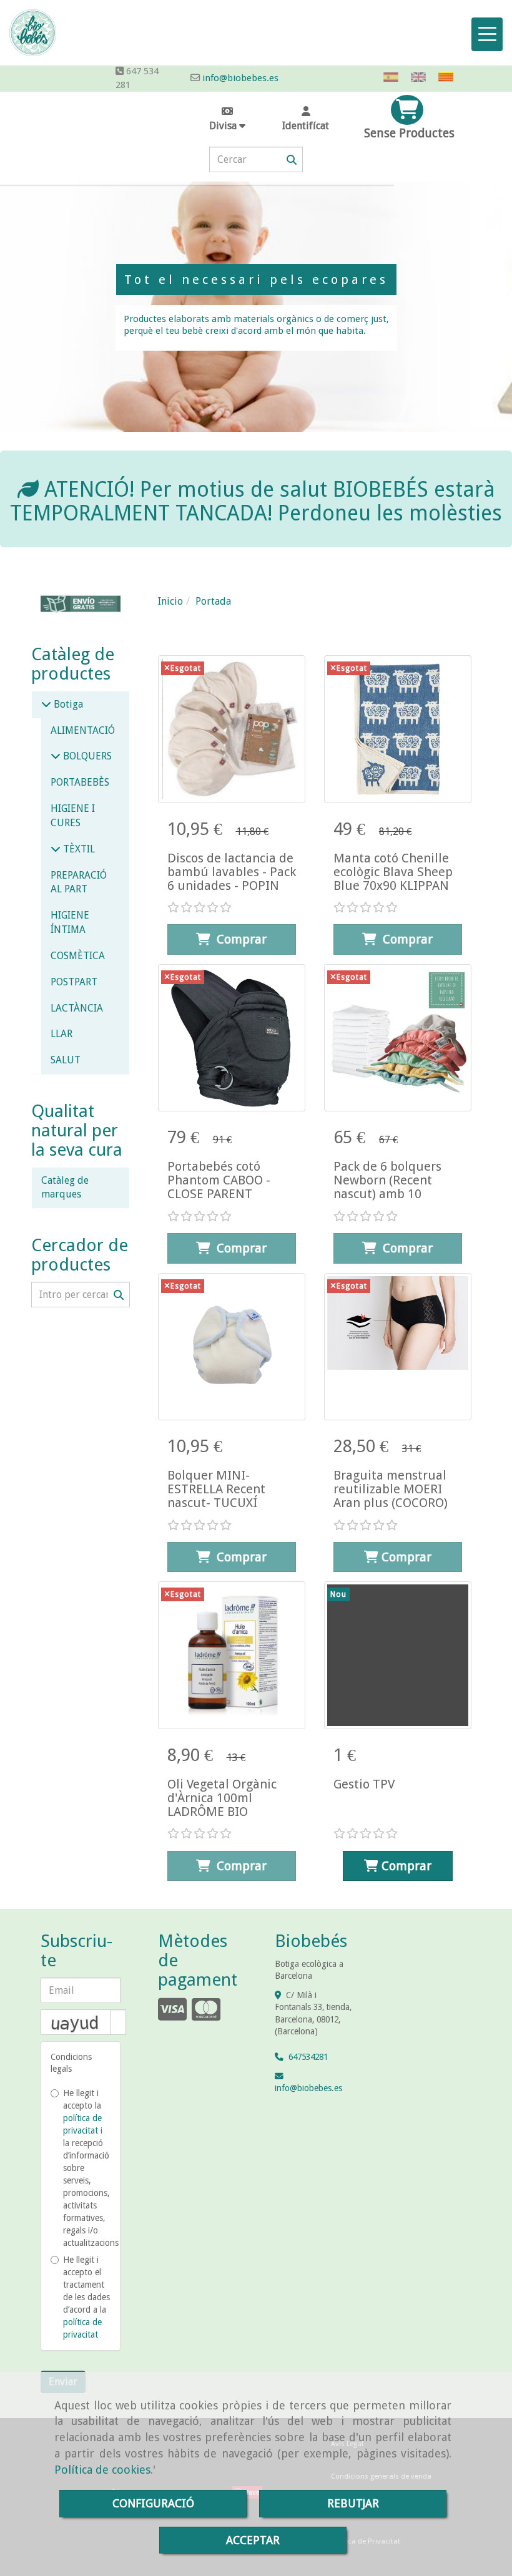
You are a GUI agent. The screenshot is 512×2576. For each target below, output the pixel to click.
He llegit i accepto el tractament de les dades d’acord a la (86, 2297)
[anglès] (421, 77)
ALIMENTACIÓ (83, 730)
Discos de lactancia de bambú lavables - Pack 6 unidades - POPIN (232, 872)
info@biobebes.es (240, 78)
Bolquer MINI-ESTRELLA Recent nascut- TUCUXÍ (216, 1489)
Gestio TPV (364, 1784)
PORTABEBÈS (80, 782)
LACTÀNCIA (77, 1008)
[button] (306, 119)
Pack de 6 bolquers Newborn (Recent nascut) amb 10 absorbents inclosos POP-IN (390, 1194)
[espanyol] (394, 77)
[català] (449, 77)
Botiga (67, 704)
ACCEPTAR (253, 2540)
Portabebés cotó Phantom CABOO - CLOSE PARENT (219, 1180)
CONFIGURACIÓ (153, 2503)
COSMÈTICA (78, 956)
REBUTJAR (353, 2503)
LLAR (62, 1034)
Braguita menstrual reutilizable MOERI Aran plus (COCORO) (391, 1489)
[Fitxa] (232, 729)
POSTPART (74, 982)
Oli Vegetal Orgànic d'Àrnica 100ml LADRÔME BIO (222, 1798)
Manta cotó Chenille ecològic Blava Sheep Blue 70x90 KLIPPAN (393, 872)
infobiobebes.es (308, 2088)
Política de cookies (102, 2470)
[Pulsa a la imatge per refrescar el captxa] (76, 2022)
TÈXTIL (78, 849)
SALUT (66, 1060)
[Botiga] (46, 704)
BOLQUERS (86, 756)
